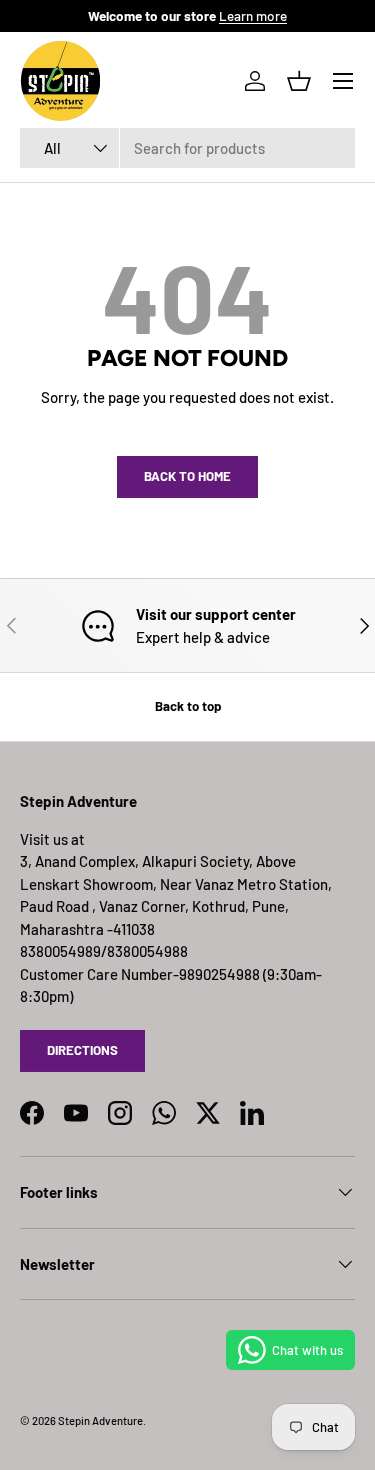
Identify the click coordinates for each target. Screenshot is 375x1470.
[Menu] (343, 81)
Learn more (253, 15)
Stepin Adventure (100, 1420)
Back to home (187, 476)
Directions (82, 1050)
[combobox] (187, 148)
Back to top (188, 706)
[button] (299, 81)
